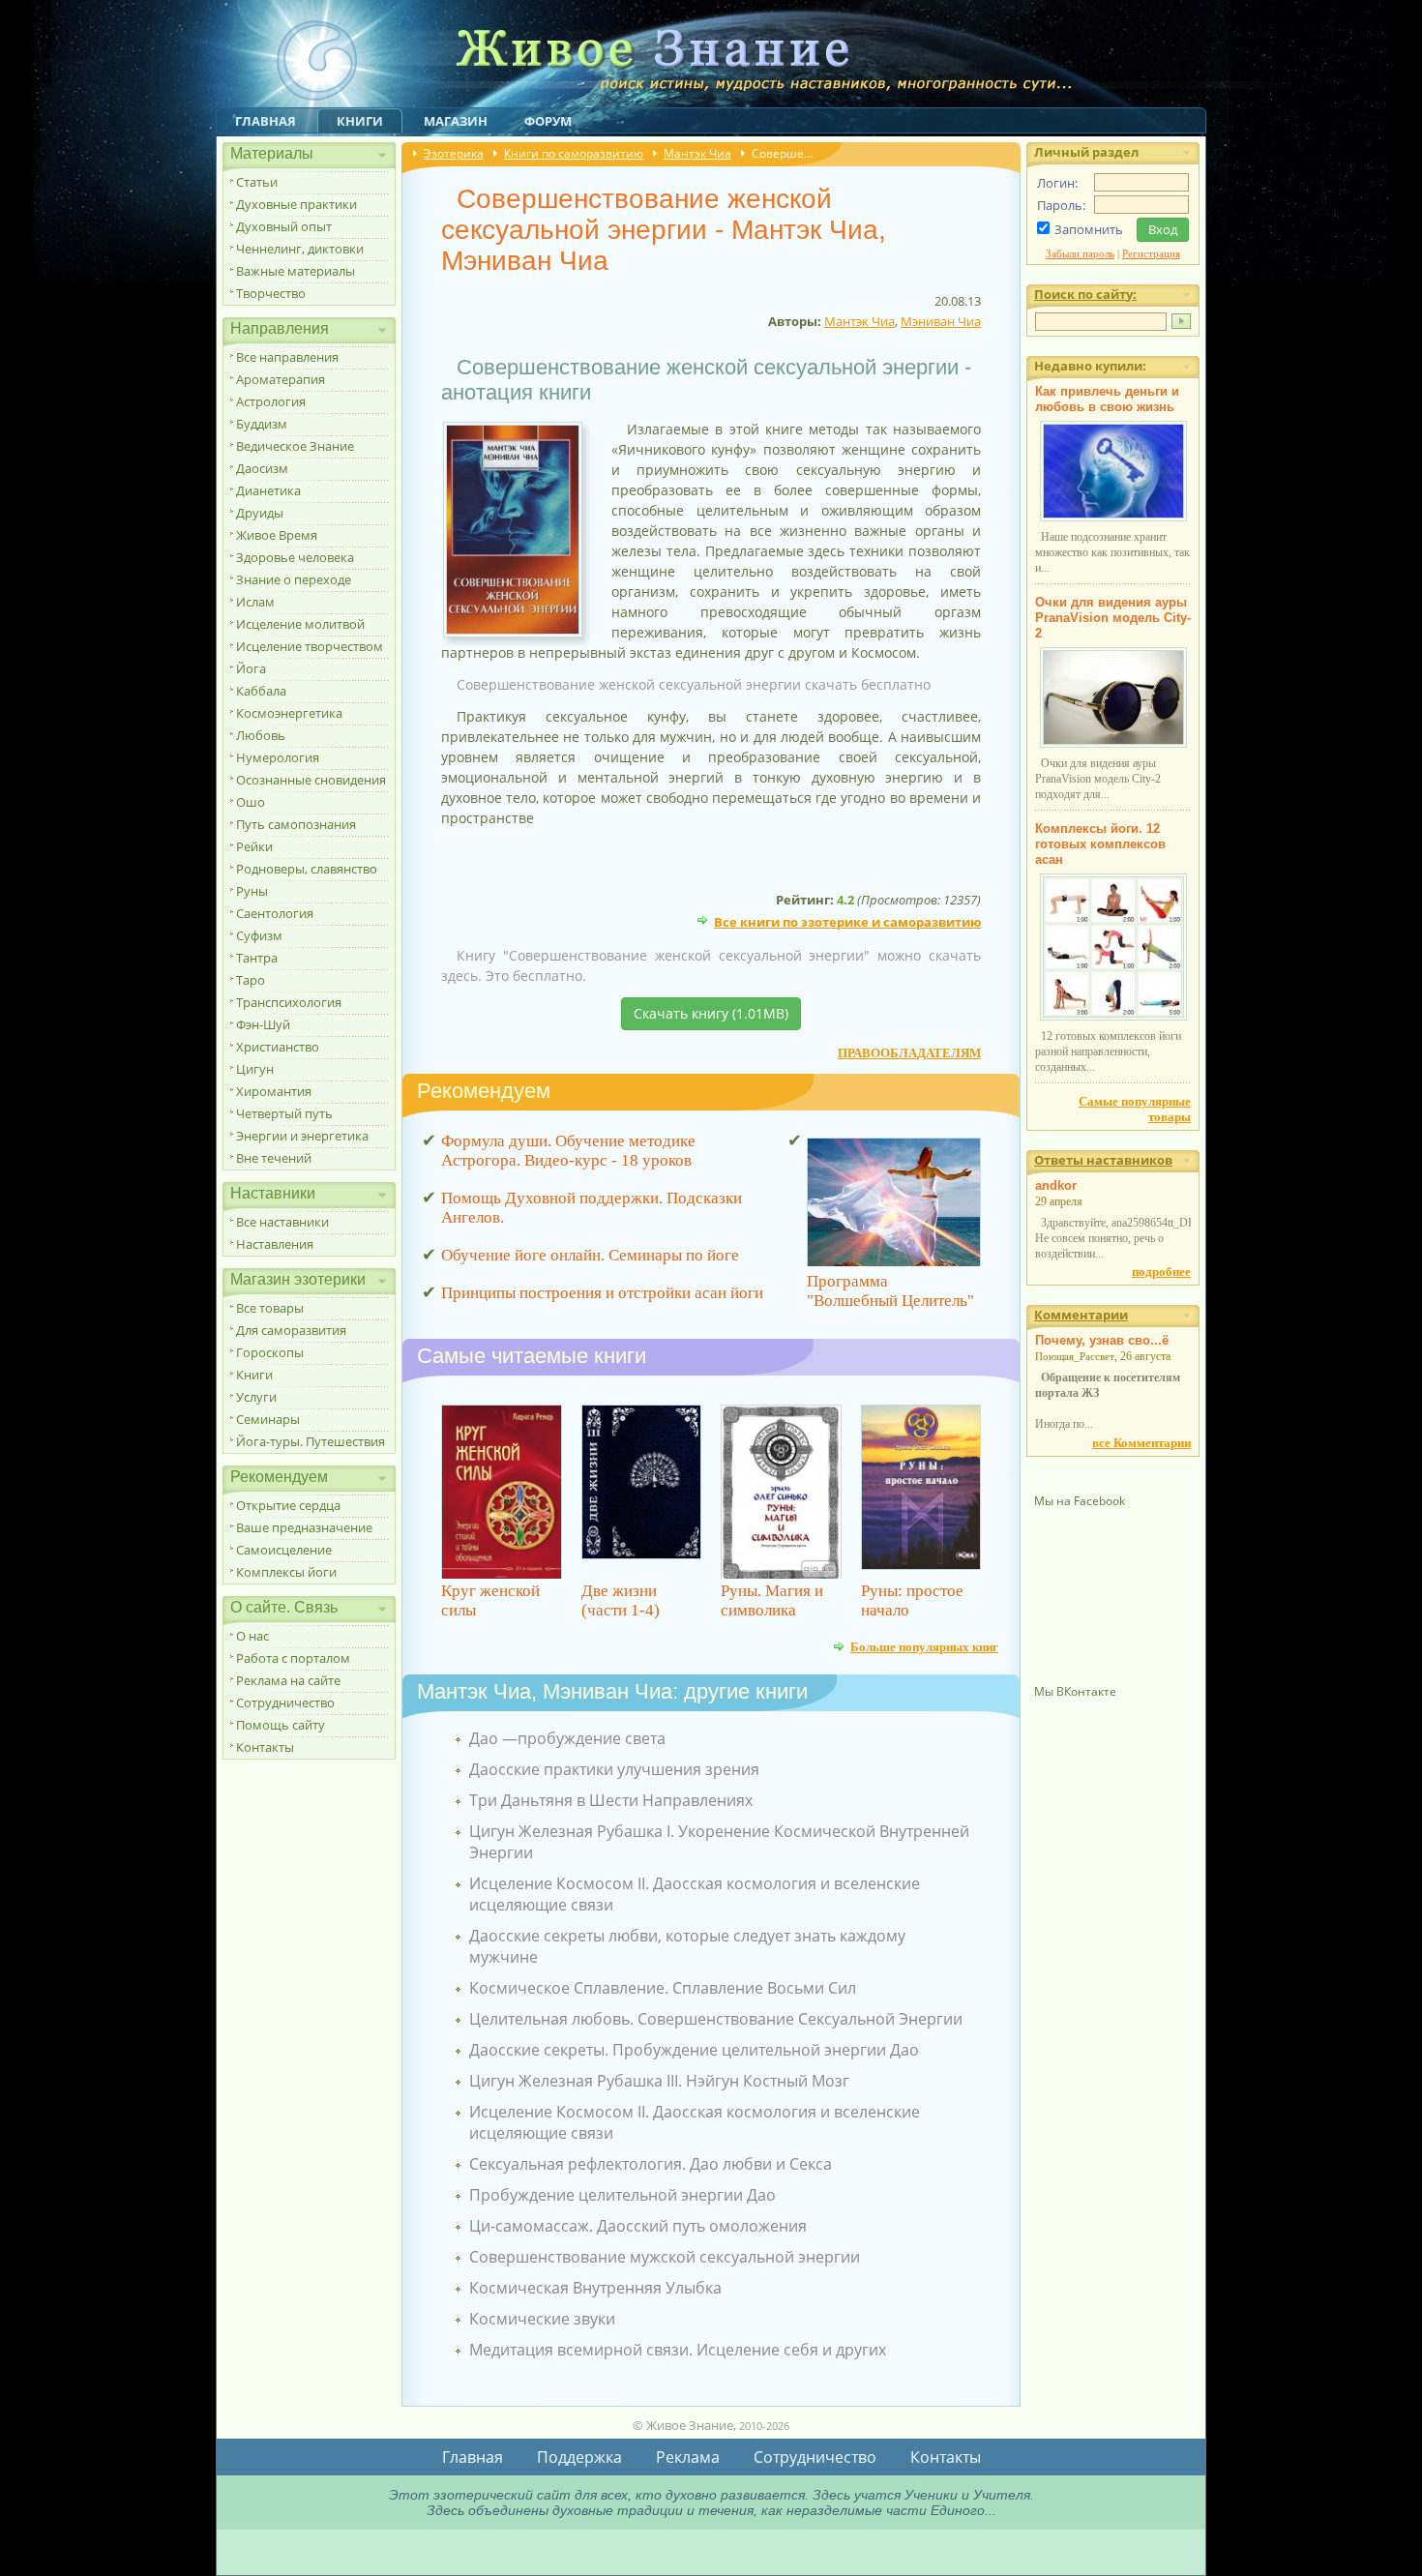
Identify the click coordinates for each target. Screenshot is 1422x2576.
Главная (266, 121)
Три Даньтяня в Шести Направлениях (611, 1800)
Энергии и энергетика (302, 1136)
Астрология (271, 401)
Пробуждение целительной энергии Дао (622, 2195)
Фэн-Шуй (263, 1024)
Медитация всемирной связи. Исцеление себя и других (678, 2350)
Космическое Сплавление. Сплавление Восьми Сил (663, 1988)
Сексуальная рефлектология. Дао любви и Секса (651, 2164)
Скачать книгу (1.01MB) (711, 1013)
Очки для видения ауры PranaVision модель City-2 (1113, 618)
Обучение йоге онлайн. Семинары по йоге (590, 1255)
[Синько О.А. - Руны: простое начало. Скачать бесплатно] (921, 1492)
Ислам (255, 602)
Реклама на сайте (288, 1680)
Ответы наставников (1103, 1160)
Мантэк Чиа (697, 153)
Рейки (254, 846)
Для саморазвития (291, 1330)
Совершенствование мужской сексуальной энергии (665, 2257)
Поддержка (579, 2457)
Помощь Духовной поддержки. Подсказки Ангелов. (592, 1208)
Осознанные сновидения (311, 780)
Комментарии (1081, 1315)
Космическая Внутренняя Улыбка (595, 2288)
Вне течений (274, 1158)
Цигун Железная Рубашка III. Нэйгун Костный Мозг (659, 2081)
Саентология (275, 913)
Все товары (270, 1308)
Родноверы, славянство (307, 869)
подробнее (1161, 1272)
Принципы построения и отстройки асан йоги (602, 1293)
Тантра (257, 958)
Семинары (268, 1419)
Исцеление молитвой (300, 624)
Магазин (456, 121)
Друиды (260, 513)
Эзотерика (454, 153)
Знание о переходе (294, 579)
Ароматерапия (281, 379)
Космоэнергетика (289, 713)
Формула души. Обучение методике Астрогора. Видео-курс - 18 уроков (568, 1151)
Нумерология (278, 757)
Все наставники (282, 1222)
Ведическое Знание (295, 446)
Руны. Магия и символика (772, 1600)
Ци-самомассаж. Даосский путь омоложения (638, 2226)
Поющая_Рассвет (1075, 1356)
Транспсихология (289, 1002)
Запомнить (1089, 229)
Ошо (251, 802)
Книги (360, 121)
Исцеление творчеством (310, 646)
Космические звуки (542, 2319)
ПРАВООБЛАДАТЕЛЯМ (909, 1053)
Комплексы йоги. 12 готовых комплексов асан (1100, 844)
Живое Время (277, 535)
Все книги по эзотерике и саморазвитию (847, 920)
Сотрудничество (285, 1703)
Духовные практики (296, 204)
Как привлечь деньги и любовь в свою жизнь (1107, 399)
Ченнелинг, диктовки (300, 249)
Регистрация (1151, 253)
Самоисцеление (284, 1550)
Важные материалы (296, 271)
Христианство (278, 1047)
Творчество (271, 293)
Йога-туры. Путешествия (311, 1441)
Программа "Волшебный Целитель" (890, 1291)
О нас (252, 1636)
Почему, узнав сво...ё (1102, 1340)
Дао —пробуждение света (567, 1738)
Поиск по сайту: (1085, 294)
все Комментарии (1141, 1443)
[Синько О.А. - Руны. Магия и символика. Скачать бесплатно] (781, 1492)
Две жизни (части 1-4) (621, 1600)
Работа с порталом (293, 1658)
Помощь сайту (281, 1725)
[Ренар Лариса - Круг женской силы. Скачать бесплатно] (502, 1492)
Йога (251, 668)
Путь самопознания (296, 824)
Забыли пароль (1080, 253)
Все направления (287, 357)
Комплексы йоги (286, 1572)
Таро (251, 980)
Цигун (255, 1069)
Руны (252, 891)
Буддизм (262, 424)
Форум (548, 121)
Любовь (261, 735)
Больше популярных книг (924, 1646)
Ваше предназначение (304, 1527)
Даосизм (262, 468)
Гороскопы (270, 1352)
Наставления (275, 1244)
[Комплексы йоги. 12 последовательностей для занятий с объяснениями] (1113, 1017)
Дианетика (268, 490)
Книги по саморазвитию (574, 153)
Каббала (261, 691)
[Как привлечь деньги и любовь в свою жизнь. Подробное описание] (1113, 518)
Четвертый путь (284, 1113)
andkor (1056, 1185)
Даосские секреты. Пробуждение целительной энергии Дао (694, 2050)
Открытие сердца (288, 1505)
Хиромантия (274, 1091)
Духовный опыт (284, 226)
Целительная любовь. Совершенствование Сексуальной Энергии (716, 2019)
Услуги (256, 1397)
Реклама (688, 2457)
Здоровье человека (295, 557)
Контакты (265, 1747)
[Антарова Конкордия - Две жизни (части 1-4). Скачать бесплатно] (642, 1492)
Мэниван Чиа (941, 321)
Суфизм (259, 935)
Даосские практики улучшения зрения (614, 1769)
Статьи (257, 182)
